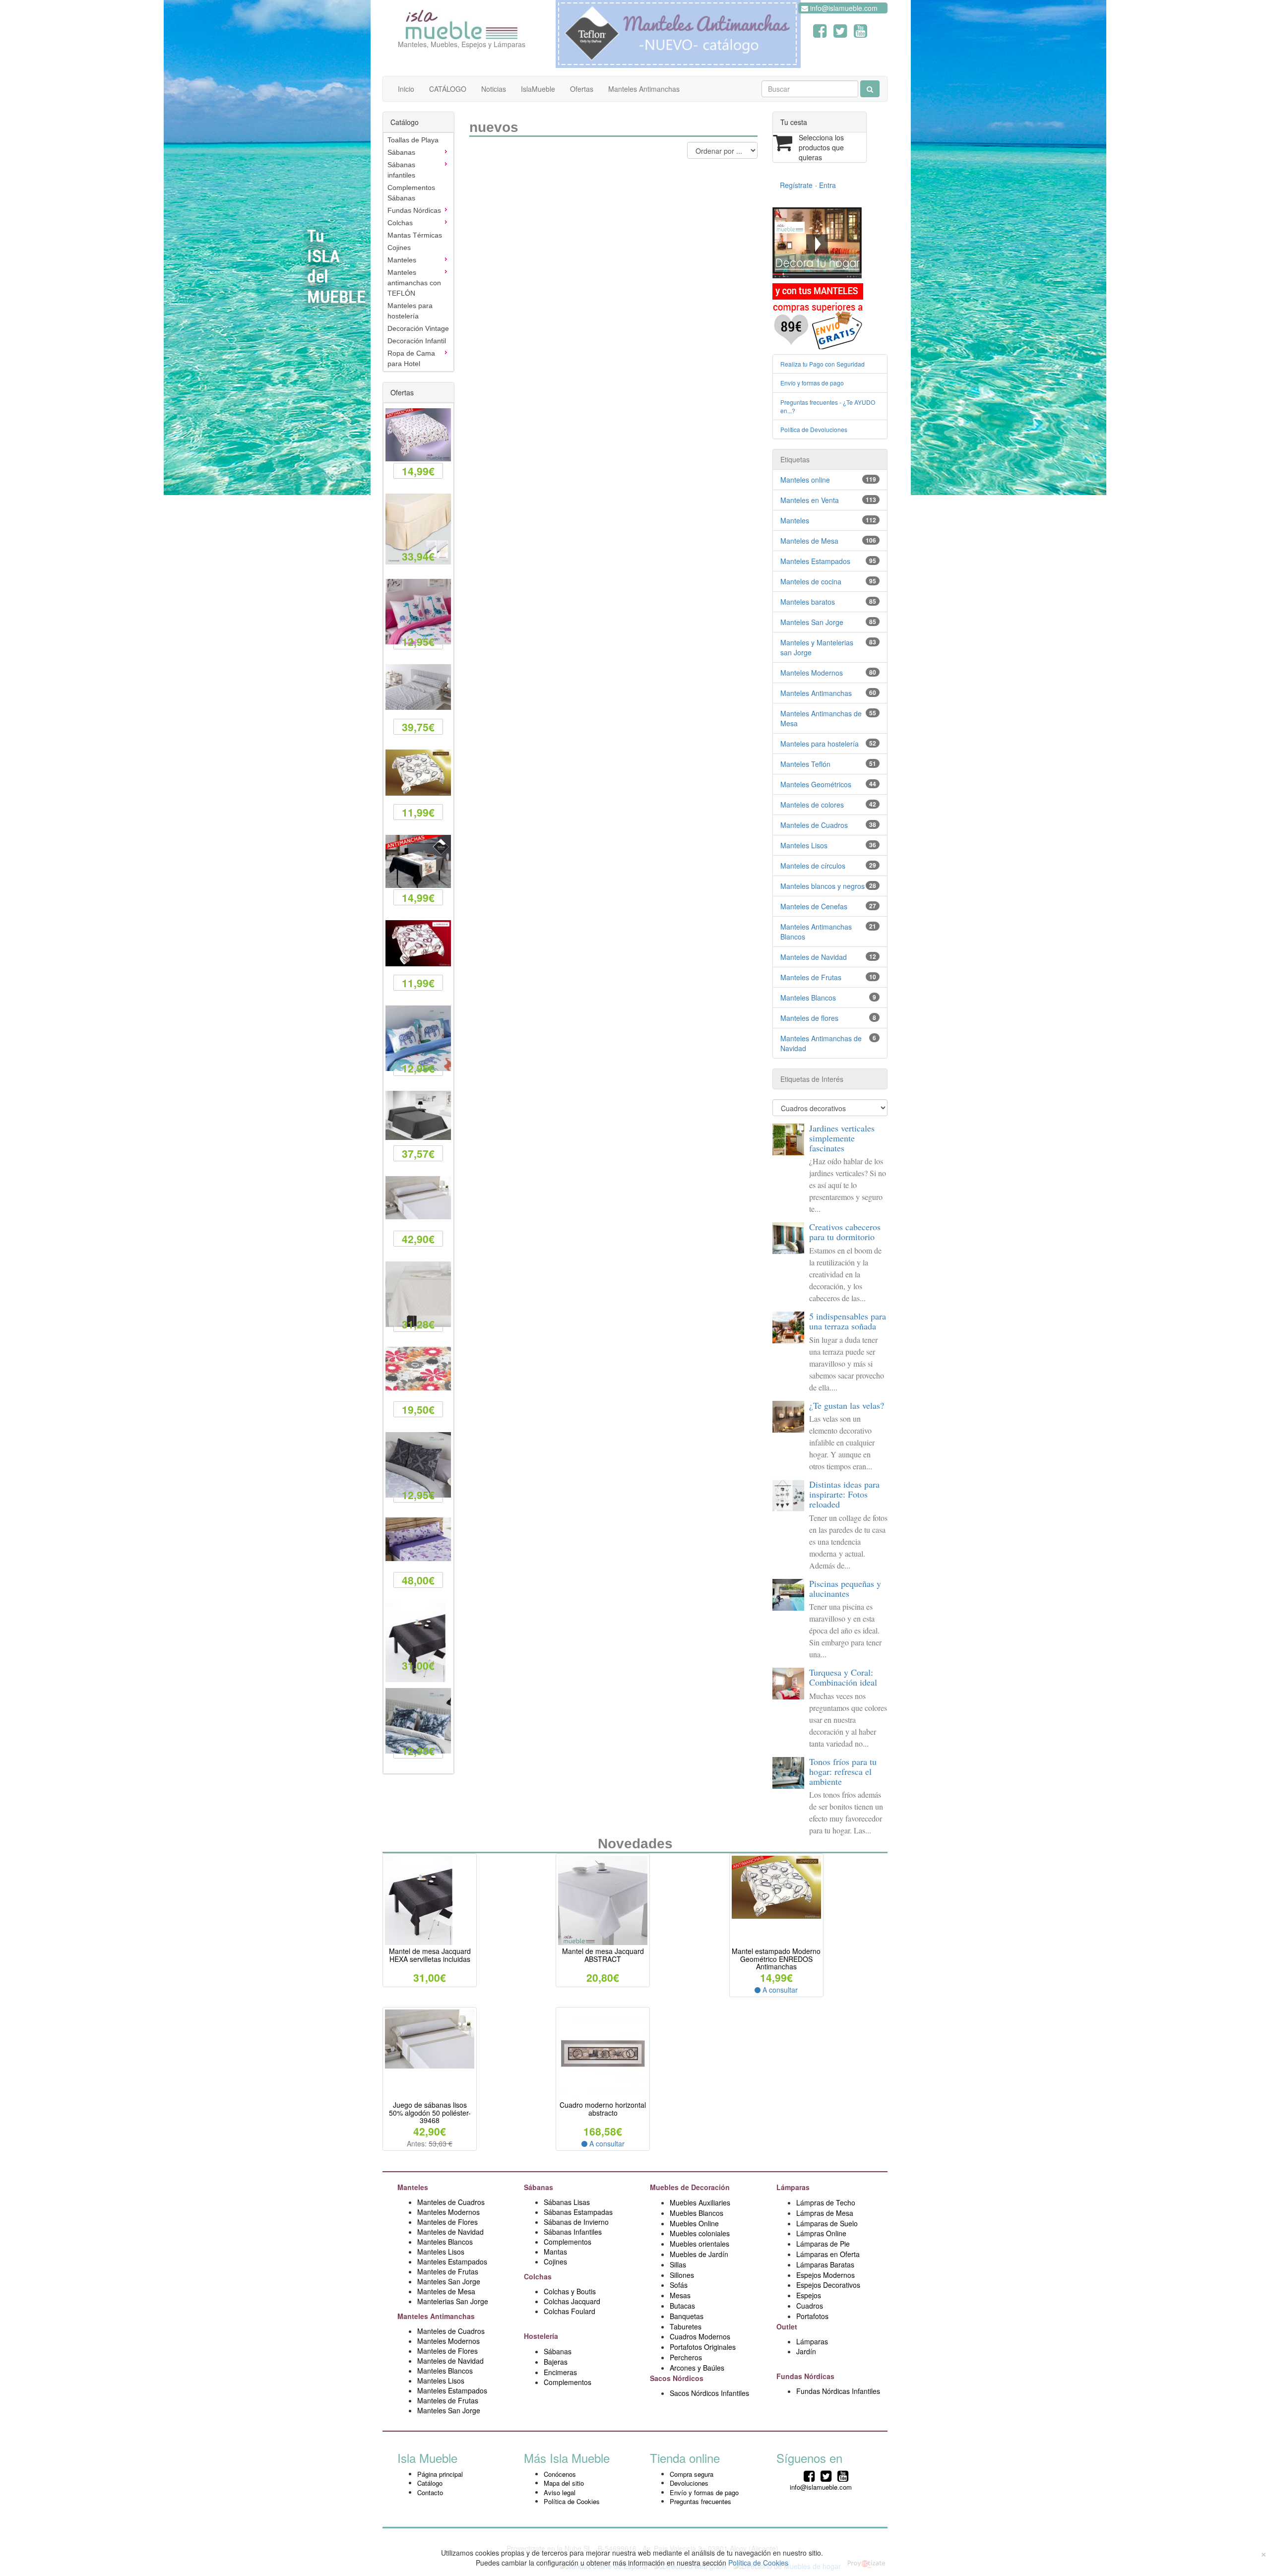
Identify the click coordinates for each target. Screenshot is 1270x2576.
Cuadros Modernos (700, 2336)
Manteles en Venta (810, 500)
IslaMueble (538, 89)
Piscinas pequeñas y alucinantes (845, 1588)
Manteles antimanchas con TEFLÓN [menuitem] (414, 283)
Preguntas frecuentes (700, 2501)
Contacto (430, 2492)
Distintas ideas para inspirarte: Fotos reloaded (844, 1494)
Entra (827, 185)
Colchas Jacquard (572, 2301)
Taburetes (686, 2326)
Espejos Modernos (825, 2275)
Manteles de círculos (813, 866)
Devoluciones (689, 2483)
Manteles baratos (808, 602)
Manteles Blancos (808, 998)
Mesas (680, 2295)
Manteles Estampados (815, 561)
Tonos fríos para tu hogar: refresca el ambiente (843, 1771)
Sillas (678, 2264)
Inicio (406, 89)
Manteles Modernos (812, 673)
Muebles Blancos (697, 2213)
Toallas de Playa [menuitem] (413, 140)
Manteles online (805, 480)
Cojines (555, 2262)
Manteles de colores (812, 805)
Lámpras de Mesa (825, 2213)
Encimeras (560, 2372)
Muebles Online (694, 2223)
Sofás (679, 2285)
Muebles (684, 2244)
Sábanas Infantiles (573, 2232)
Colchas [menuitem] (400, 223)
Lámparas (812, 2341)
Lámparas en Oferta (828, 2254)
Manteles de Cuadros (814, 825)
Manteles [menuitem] (402, 260)
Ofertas (582, 89)
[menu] (418, 252)
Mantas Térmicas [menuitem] (415, 235)
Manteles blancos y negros (823, 886)
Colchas (539, 2276)
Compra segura (692, 2474)
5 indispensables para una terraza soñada (848, 1321)
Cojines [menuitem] (399, 248)
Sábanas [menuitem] (401, 152)
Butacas (682, 2306)
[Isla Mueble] (462, 22)
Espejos (809, 2295)
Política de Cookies (572, 2501)
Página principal (440, 2474)
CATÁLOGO (448, 89)
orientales (714, 2244)
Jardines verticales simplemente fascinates (842, 1138)
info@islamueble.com (843, 8)
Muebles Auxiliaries (700, 2202)
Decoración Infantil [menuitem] (417, 341)
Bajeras (556, 2362)
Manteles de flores (809, 1018)
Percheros (686, 2357)
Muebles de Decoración (690, 2187)
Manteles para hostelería (820, 744)
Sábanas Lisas (567, 2202)
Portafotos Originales (703, 2347)
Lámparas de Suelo (828, 2223)
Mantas (555, 2252)
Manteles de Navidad (814, 957)
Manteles (795, 520)
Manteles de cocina (811, 581)
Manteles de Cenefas (814, 906)
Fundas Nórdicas (806, 2376)
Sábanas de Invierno (576, 2222)
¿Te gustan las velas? (847, 1405)
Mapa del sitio (564, 2483)
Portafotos (812, 2316)
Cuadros (810, 2306)
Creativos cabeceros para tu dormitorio (845, 1232)
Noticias (494, 89)
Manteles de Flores (447, 2222)
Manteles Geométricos (816, 784)
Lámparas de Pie (823, 2244)
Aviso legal (560, 2492)
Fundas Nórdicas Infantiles (838, 2391)
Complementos (568, 2242)
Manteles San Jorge (812, 622)
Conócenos (560, 2474)
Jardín (806, 2351)
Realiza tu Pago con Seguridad (823, 364)
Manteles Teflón (805, 764)
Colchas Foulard (570, 2311)
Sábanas (540, 2187)
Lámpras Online (821, 2233)
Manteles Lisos (804, 845)
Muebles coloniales (701, 2233)
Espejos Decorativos (828, 2285)
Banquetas (687, 2316)
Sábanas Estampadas (578, 2212)
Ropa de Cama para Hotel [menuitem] (411, 358)
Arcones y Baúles (697, 2368)
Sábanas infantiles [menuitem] (401, 170)
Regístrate (796, 185)
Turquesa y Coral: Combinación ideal (843, 1677)
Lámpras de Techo (826, 2202)
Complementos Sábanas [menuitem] (411, 193)
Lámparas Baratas (825, 2264)
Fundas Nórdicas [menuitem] (414, 210)
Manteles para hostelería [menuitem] (410, 311)
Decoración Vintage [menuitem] (418, 328)
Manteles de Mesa (809, 541)
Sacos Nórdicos (677, 2378)
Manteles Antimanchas (644, 89)
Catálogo (430, 2483)
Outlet (788, 2326)
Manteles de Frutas (811, 977)
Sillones (682, 2275)
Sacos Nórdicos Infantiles (709, 2393)
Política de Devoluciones (814, 429)
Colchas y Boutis (570, 2291)
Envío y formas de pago (812, 383)
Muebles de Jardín (699, 2254)
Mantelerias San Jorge (453, 2301)
